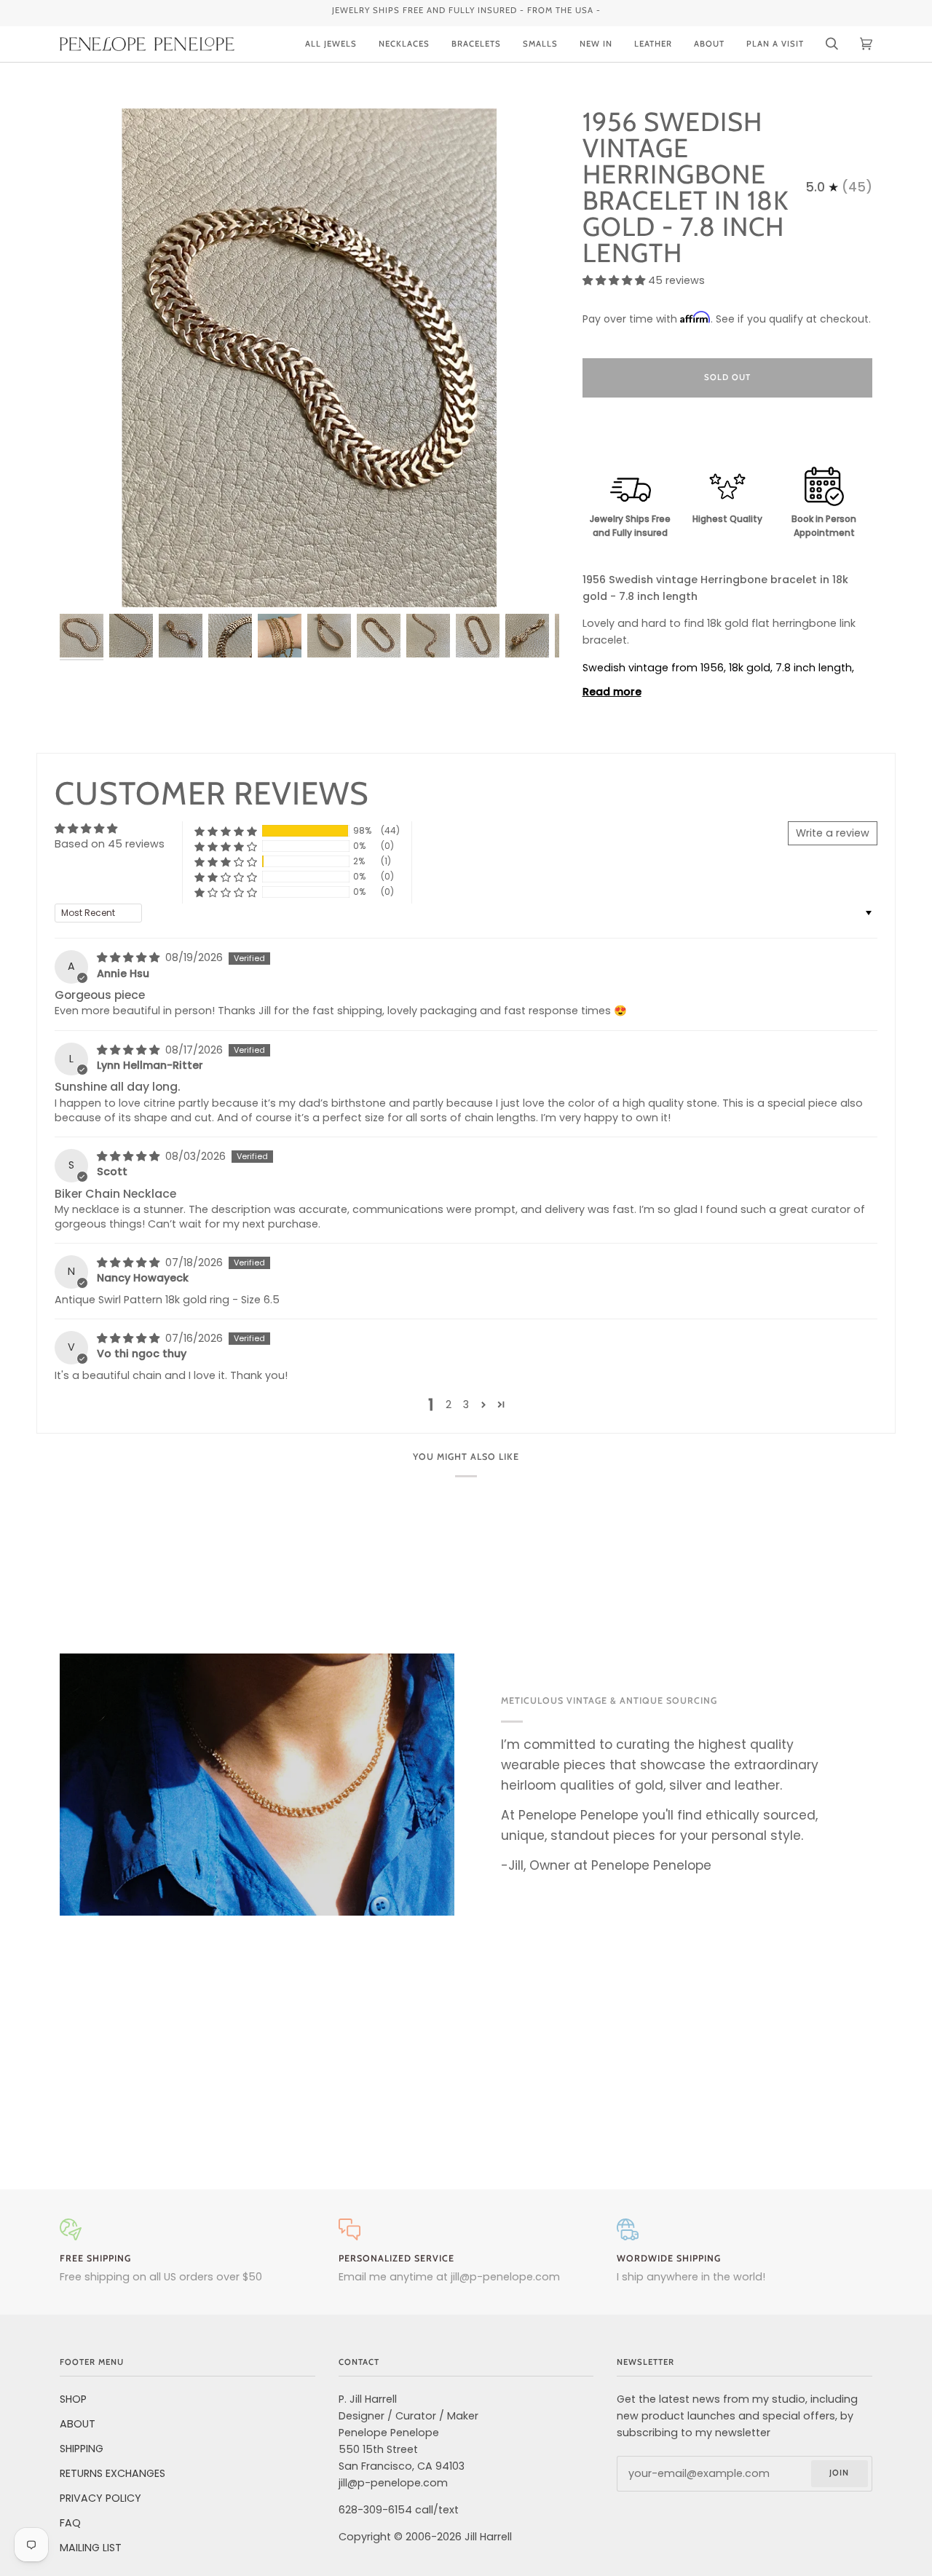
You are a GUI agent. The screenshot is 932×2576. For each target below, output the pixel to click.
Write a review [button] (833, 833)
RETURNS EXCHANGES (112, 2473)
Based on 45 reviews (110, 844)
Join (839, 2473)
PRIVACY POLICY (100, 2498)
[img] (130, 957)
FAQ (70, 2523)
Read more (612, 692)
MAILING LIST (91, 2548)
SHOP (73, 2399)
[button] (615, 280)
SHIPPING (82, 2449)
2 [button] (449, 1404)
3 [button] (466, 1404)
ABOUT (78, 2424)
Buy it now (727, 438)
